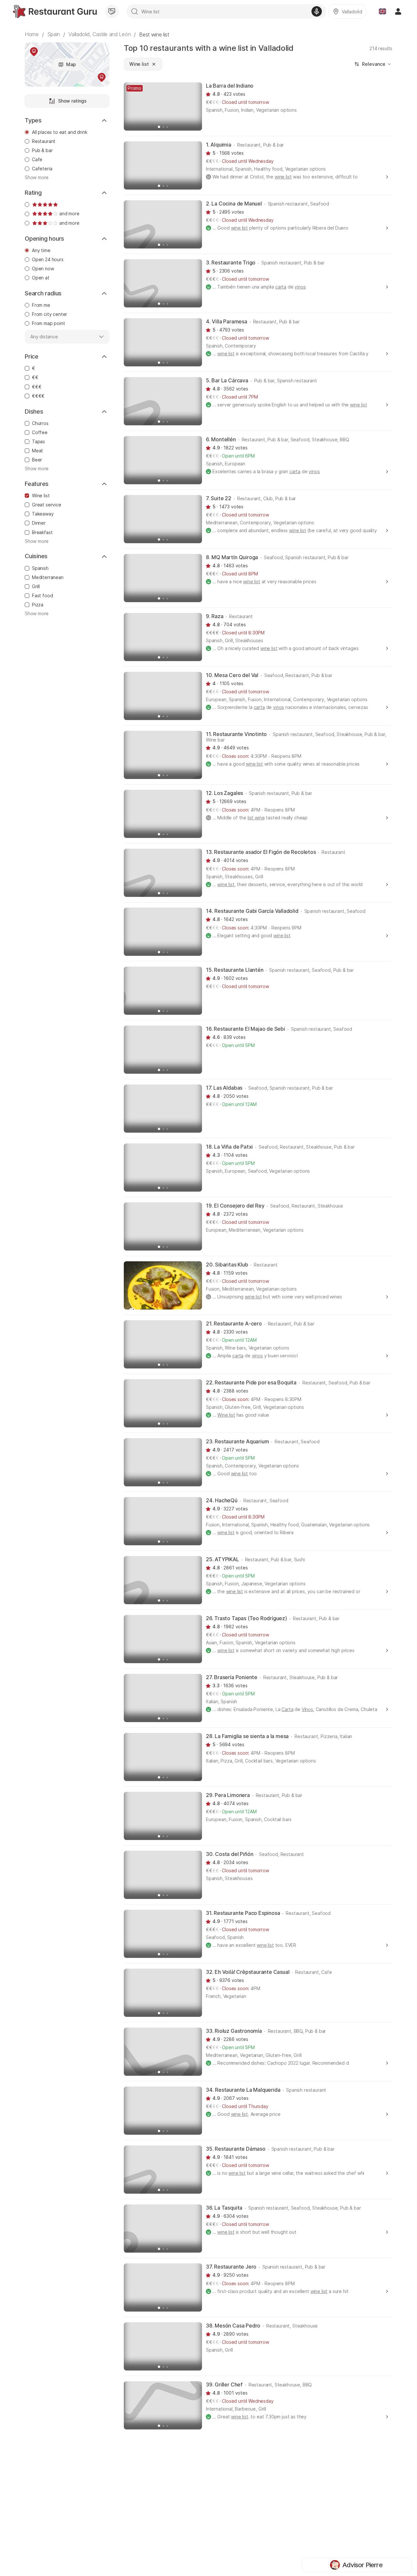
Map (71, 64)
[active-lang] (382, 11)
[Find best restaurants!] (55, 11)
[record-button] (317, 11)
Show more (37, 177)
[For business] (112, 11)
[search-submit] (135, 11)
